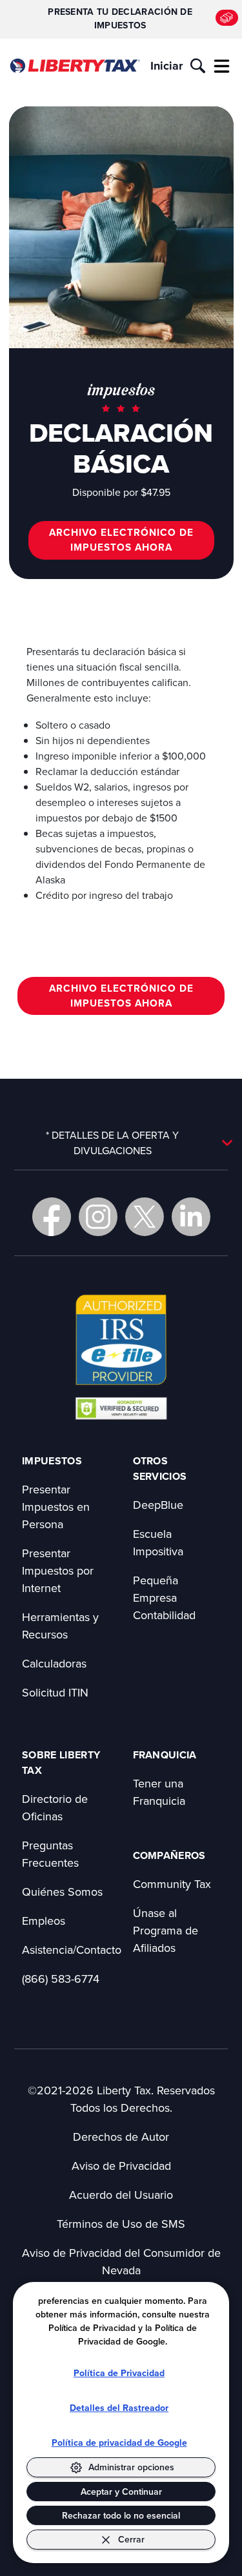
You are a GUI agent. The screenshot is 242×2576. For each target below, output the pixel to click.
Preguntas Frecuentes (50, 1854)
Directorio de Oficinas (55, 1807)
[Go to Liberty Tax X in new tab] (145, 1217)
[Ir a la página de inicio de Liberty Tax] (75, 66)
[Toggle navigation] (222, 66)
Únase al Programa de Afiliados (166, 1930)
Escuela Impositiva (158, 1542)
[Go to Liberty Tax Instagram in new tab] (98, 1217)
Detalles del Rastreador (119, 2408)
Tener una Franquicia (159, 1792)
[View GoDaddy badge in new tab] (121, 1408)
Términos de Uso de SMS (121, 2224)
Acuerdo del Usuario (121, 2195)
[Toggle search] (198, 66)
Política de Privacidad (119, 2373)
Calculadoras (54, 1663)
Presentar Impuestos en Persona (56, 1507)
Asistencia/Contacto (72, 1950)
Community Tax (172, 1884)
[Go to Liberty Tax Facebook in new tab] (52, 1217)
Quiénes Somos (62, 1892)
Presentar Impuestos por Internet (58, 1570)
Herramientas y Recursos (60, 1626)
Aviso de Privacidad (121, 2166)
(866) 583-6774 (61, 1979)
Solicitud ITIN (55, 1692)
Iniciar (166, 66)
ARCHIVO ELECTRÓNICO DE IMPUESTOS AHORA (121, 540)
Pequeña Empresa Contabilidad (164, 1598)
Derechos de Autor (121, 2137)
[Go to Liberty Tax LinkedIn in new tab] (191, 1217)
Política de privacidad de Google (119, 2443)
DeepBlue (158, 1505)
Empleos (44, 1921)
